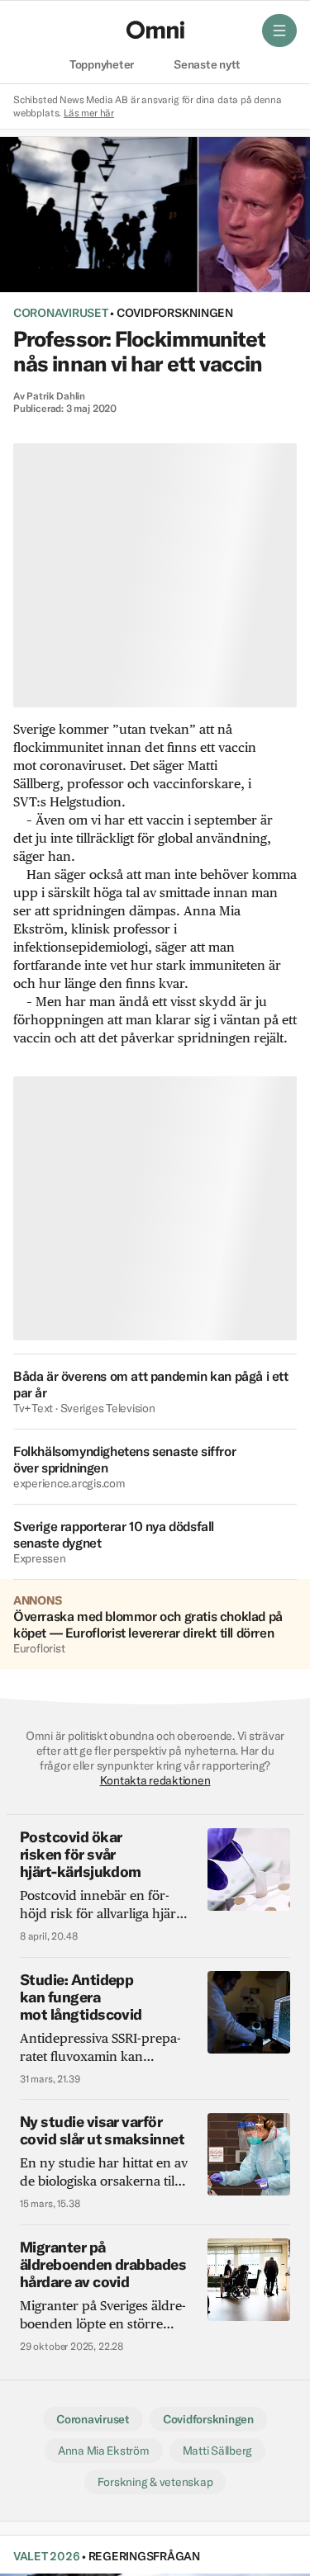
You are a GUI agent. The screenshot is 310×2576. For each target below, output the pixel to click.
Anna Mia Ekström (104, 2451)
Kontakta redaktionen (155, 1780)
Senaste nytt (207, 65)
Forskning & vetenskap (155, 2482)
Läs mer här (89, 113)
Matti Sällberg (217, 2451)
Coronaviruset (61, 313)
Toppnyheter (102, 65)
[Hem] (155, 30)
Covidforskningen (175, 313)
